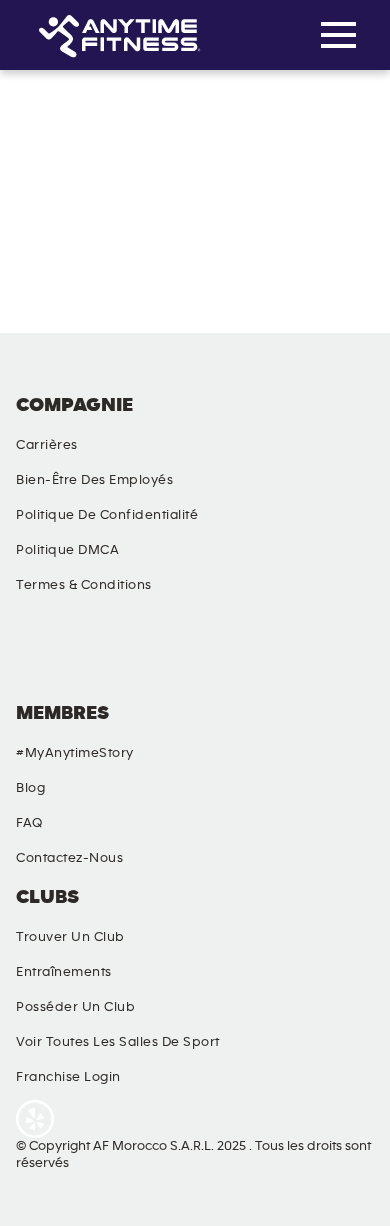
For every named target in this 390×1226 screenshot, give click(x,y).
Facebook (35, 655)
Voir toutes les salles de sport (118, 1042)
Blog (30, 788)
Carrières (47, 445)
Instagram (139, 655)
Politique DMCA (67, 550)
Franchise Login (68, 1077)
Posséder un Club (75, 1007)
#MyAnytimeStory (75, 753)
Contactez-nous (69, 858)
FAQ (29, 823)
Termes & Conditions (84, 585)
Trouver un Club (70, 937)
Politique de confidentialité (107, 515)
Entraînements (64, 972)
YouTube (243, 655)
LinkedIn (347, 655)
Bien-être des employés (94, 480)
